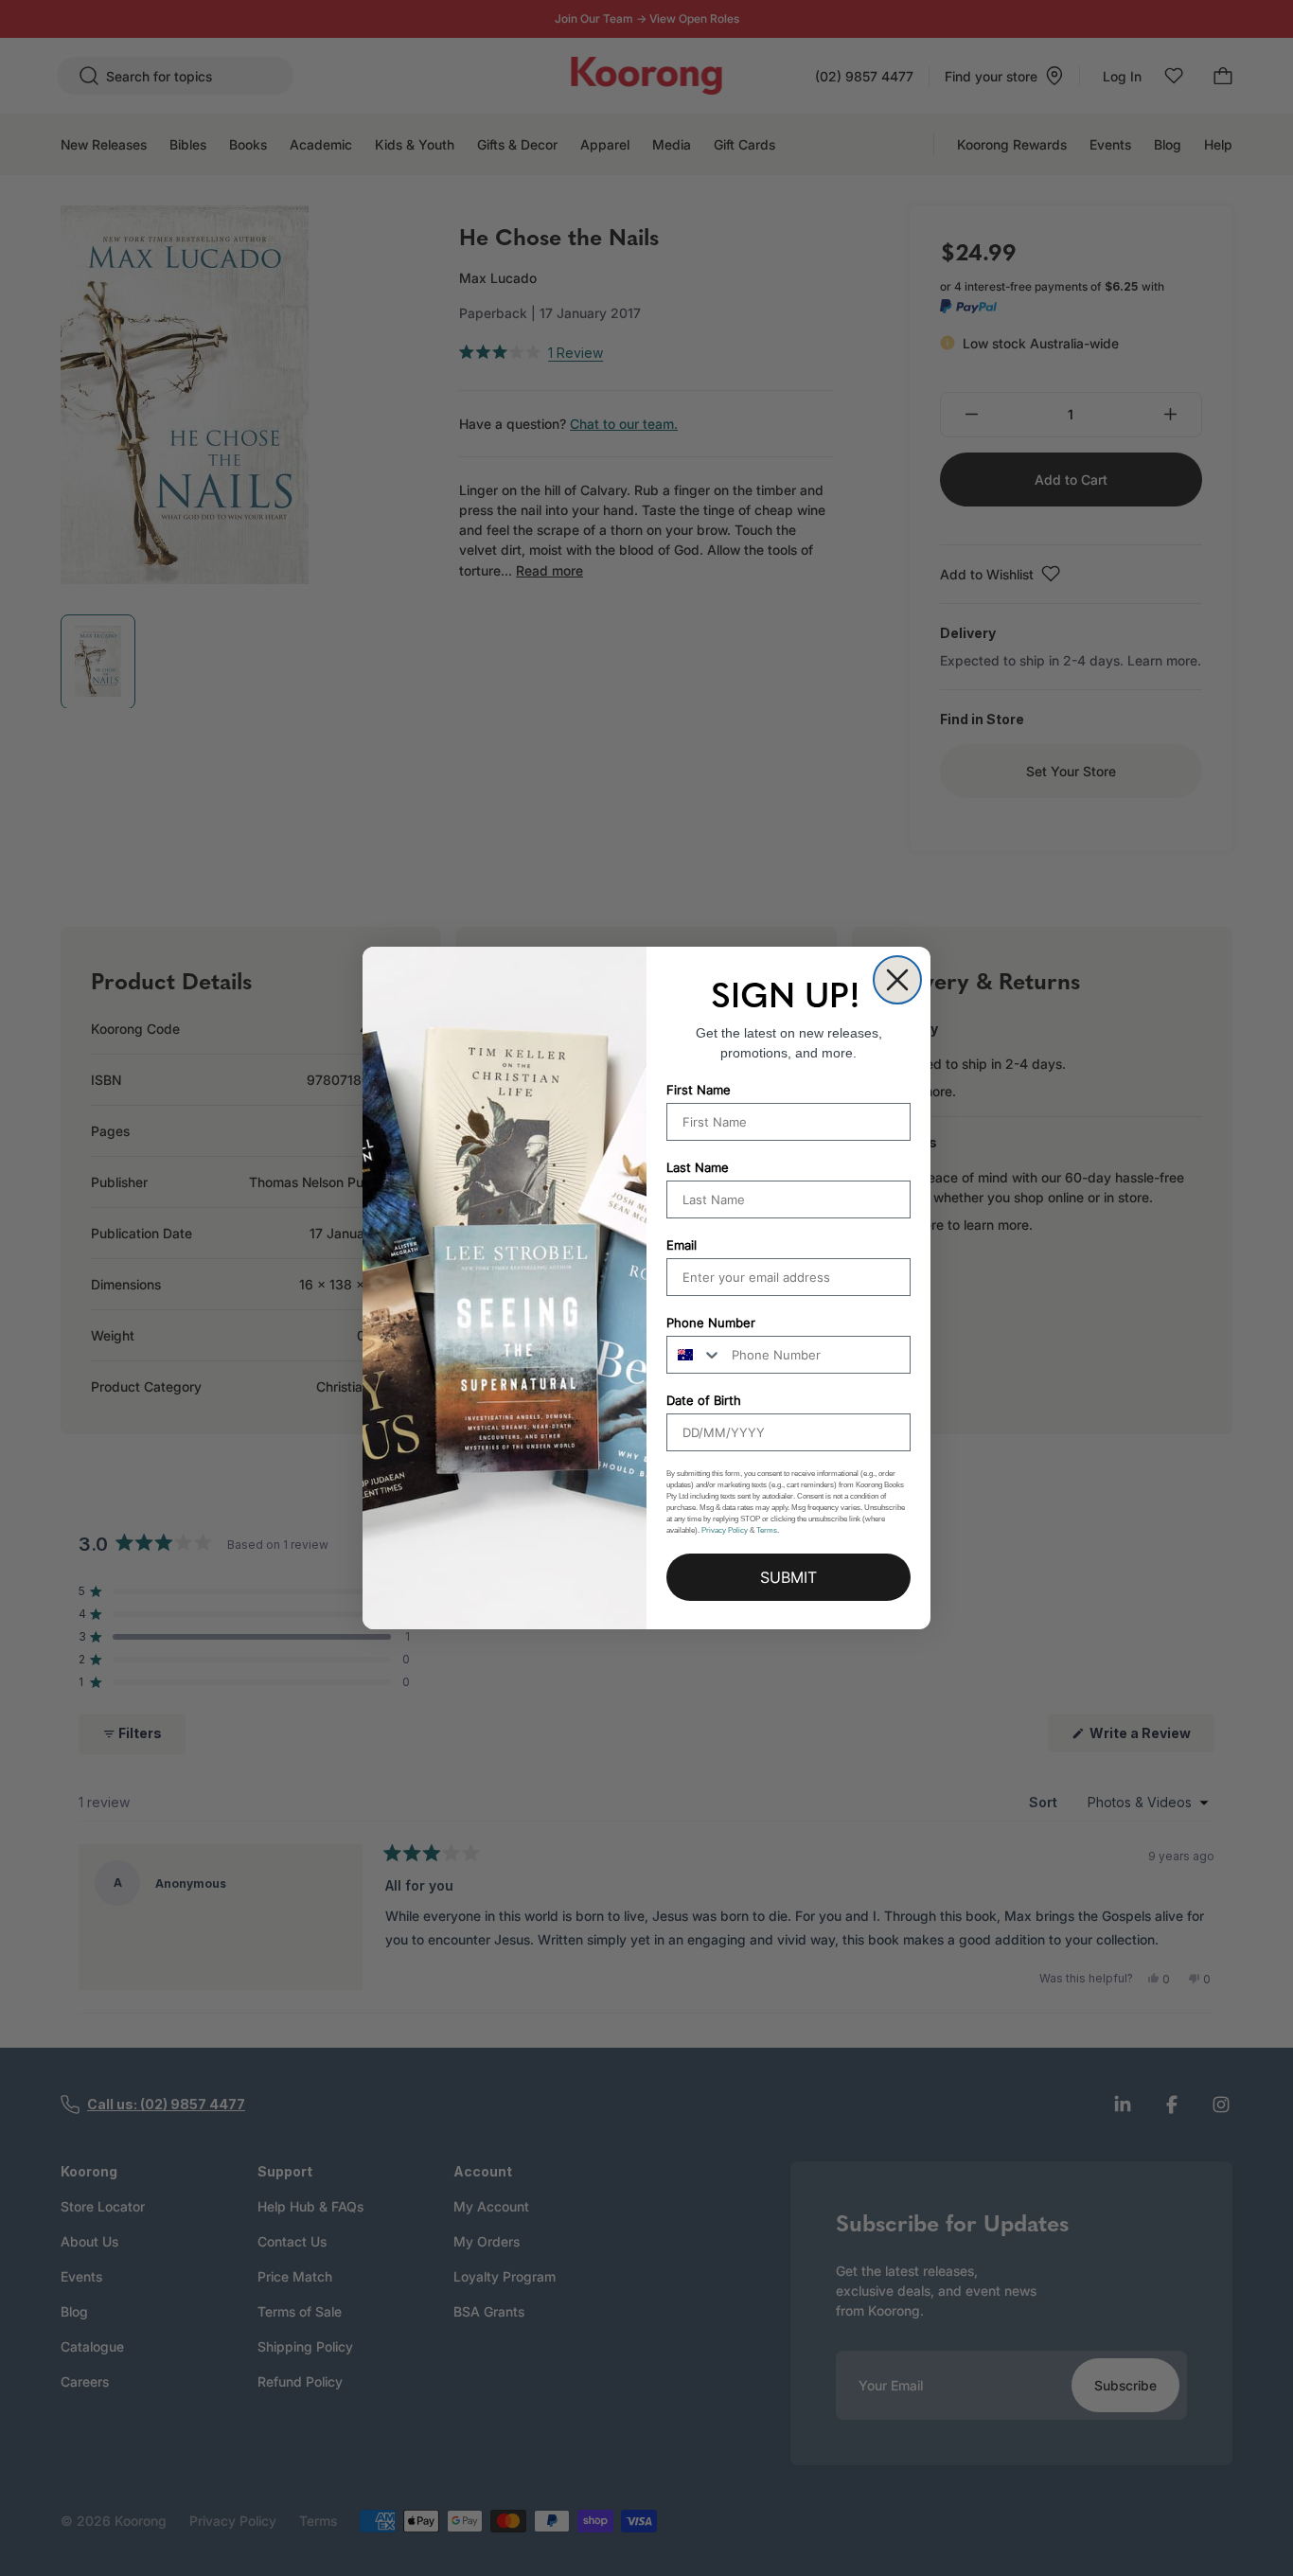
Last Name (698, 1167)
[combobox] (695, 1355)
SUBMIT (788, 1577)
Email (682, 1245)
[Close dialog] (897, 980)
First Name (699, 1090)
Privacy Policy (725, 1530)
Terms (767, 1530)
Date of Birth (704, 1400)
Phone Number (711, 1323)
